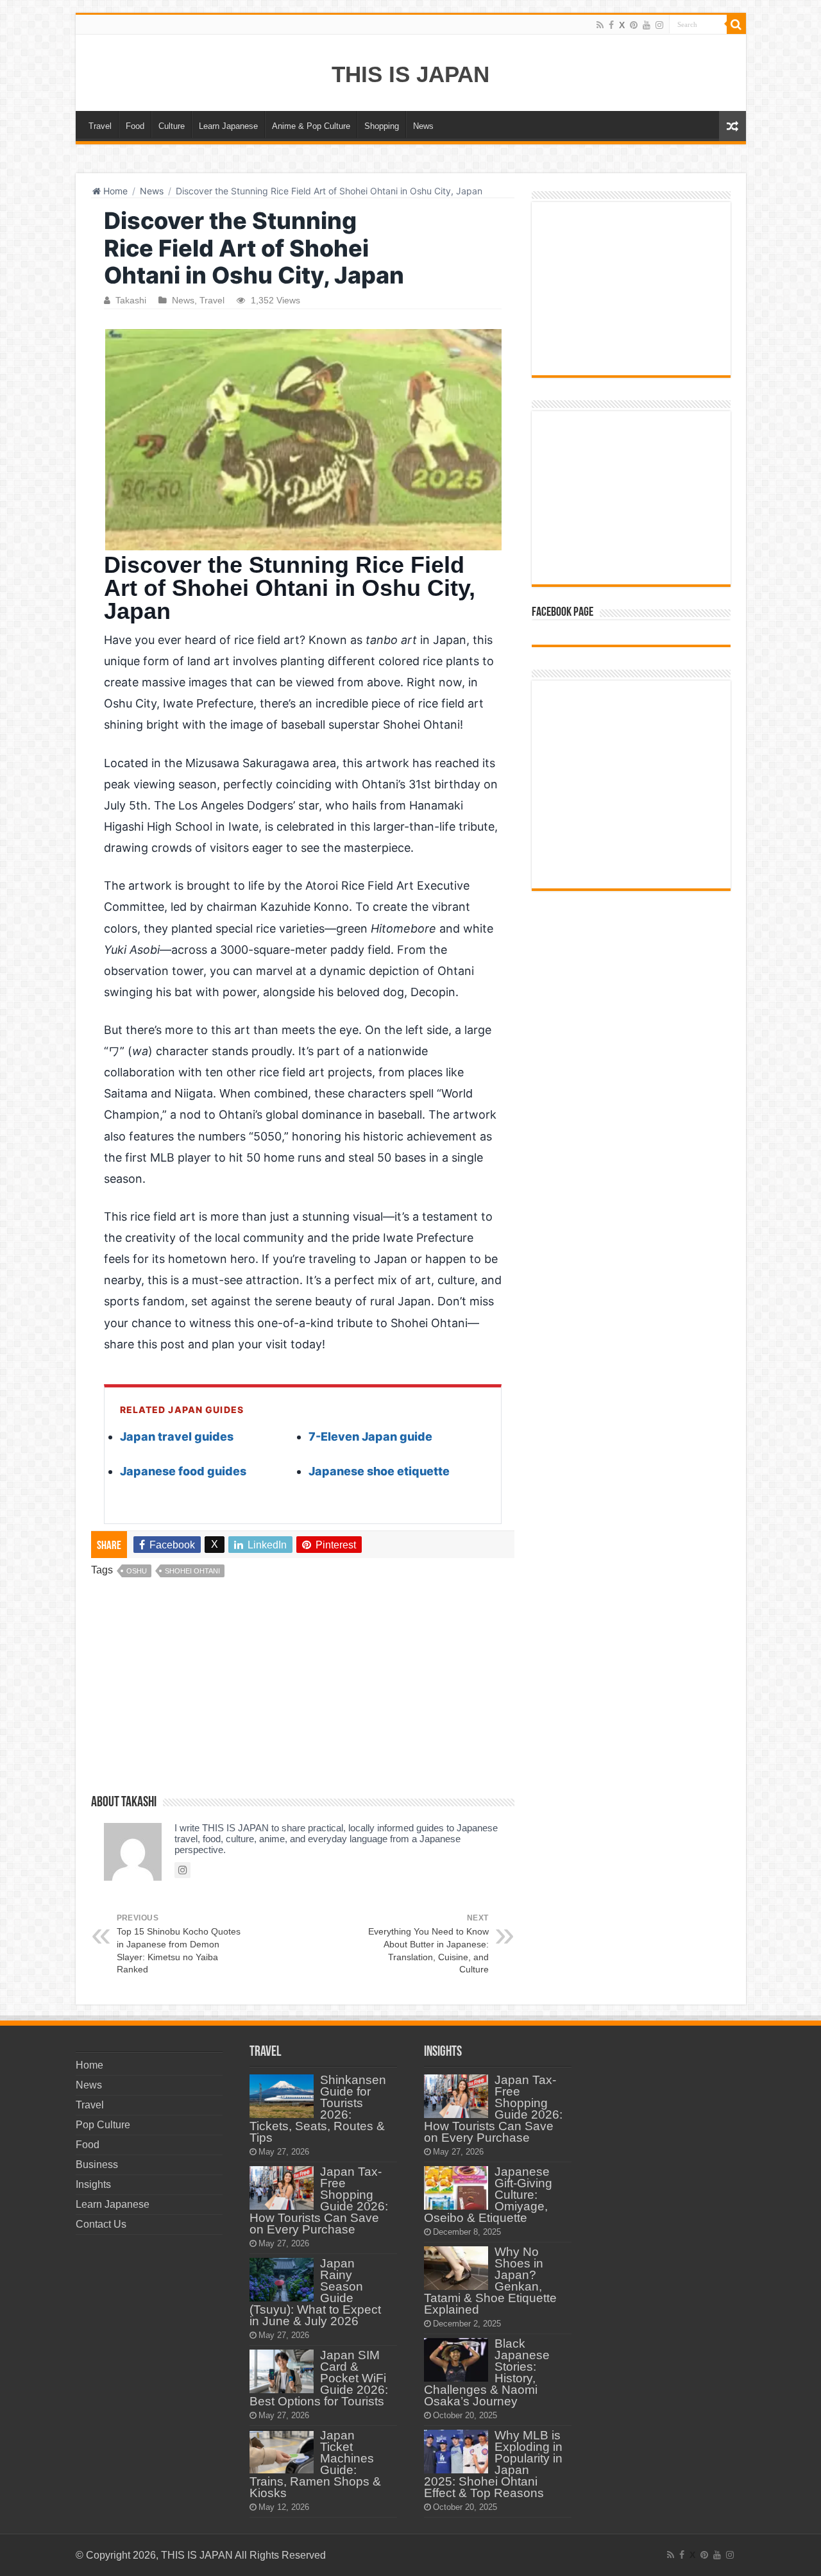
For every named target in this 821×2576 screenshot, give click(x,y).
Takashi (131, 301)
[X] (622, 25)
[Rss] (600, 25)
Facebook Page (563, 613)
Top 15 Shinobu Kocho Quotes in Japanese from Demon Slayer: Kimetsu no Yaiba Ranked (179, 1944)
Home (114, 191)
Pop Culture (103, 2125)
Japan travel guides (177, 1436)
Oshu (137, 1571)
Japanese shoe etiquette (379, 1471)
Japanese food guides (183, 1471)
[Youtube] (647, 25)
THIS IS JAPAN (410, 74)
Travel (100, 126)
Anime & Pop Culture (311, 126)
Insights (93, 2184)
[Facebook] (611, 25)
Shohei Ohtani (192, 1571)
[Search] (736, 24)
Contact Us (101, 2224)
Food (135, 126)
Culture (172, 126)
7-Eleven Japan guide (370, 1436)
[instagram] (659, 25)
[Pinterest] (634, 25)
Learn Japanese (228, 126)
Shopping (382, 126)
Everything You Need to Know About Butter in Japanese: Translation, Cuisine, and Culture (428, 1944)
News (423, 126)
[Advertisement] (303, 1691)
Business (97, 2165)
